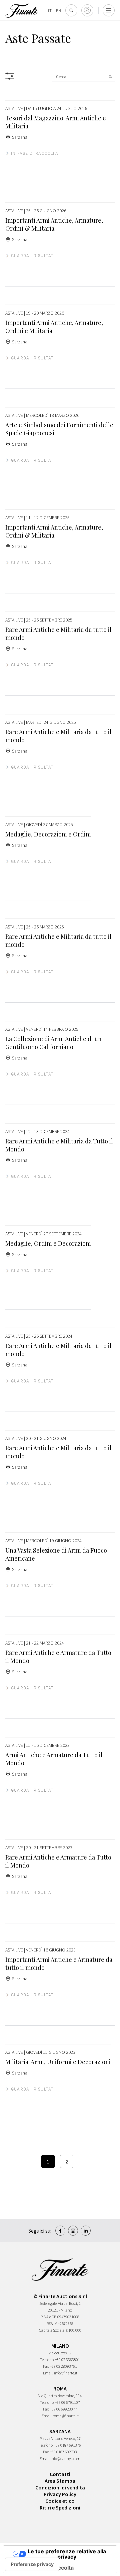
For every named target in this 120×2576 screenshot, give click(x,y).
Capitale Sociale (52, 2330)
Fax (46, 2366)
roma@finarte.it (66, 2416)
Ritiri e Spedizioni (60, 2507)
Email (48, 2373)
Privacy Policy (60, 2494)
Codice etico (60, 2501)
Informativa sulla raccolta (41, 2568)
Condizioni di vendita (60, 2487)
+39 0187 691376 (67, 2445)
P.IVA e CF (48, 2317)
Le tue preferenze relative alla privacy (67, 2554)
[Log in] (87, 10)
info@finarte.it (66, 2373)
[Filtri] (10, 76)
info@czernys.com (65, 2458)
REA (50, 2323)
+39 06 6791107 (67, 2402)
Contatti (60, 2474)
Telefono (47, 2360)
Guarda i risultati (33, 256)
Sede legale (48, 2303)
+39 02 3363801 (67, 2360)
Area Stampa (60, 2481)
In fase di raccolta (35, 153)
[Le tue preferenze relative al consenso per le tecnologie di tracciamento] (32, 2564)
